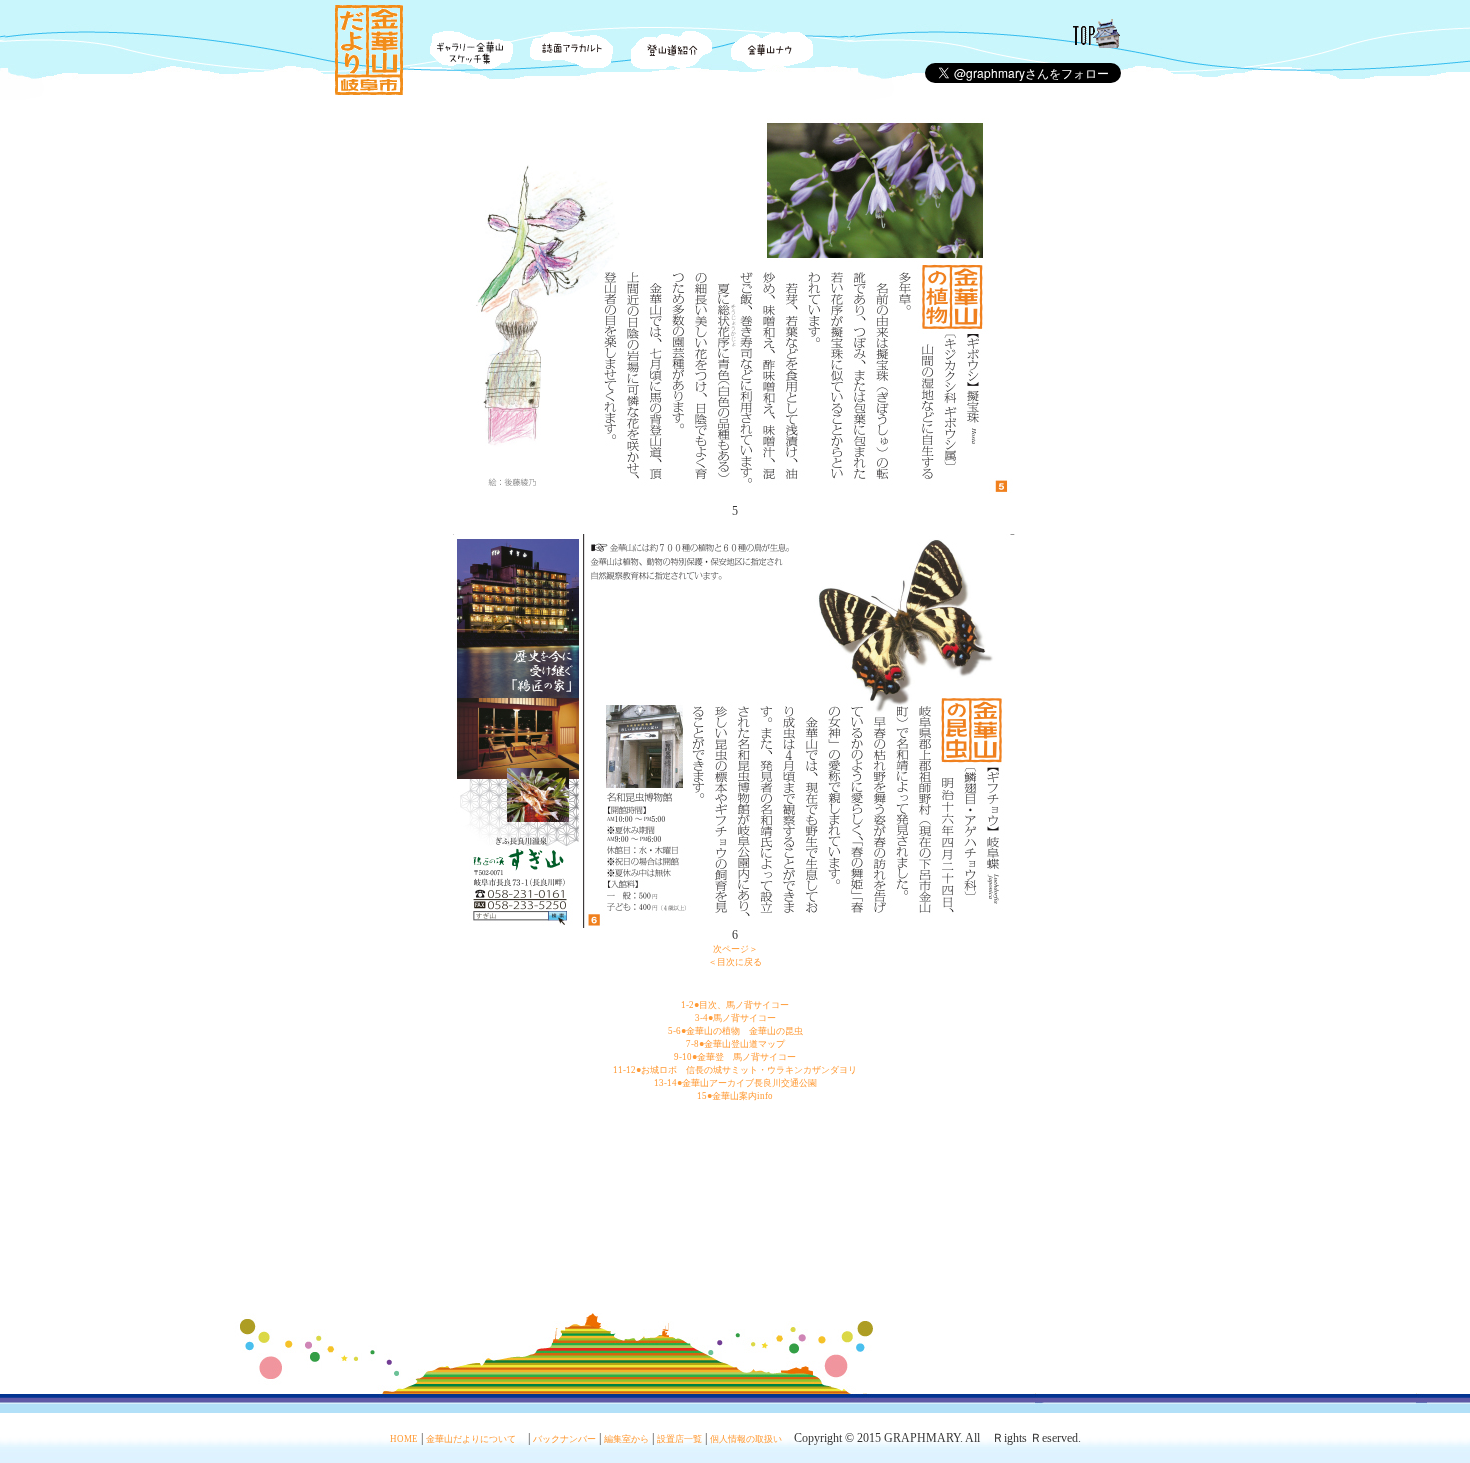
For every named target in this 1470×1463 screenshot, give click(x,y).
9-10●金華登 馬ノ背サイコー (735, 1057)
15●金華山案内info (735, 1096)
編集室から (626, 1439)
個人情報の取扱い (746, 1439)
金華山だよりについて (471, 1439)
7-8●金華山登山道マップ (735, 1044)
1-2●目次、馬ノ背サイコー (735, 1005)
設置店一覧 (679, 1439)
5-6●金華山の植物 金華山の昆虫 (735, 1031)
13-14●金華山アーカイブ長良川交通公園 (735, 1083)
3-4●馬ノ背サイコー (735, 1018)
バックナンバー (564, 1439)
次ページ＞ (735, 949)
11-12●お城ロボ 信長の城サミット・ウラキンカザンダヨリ (735, 1070)
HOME (404, 1439)
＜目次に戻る (735, 962)
